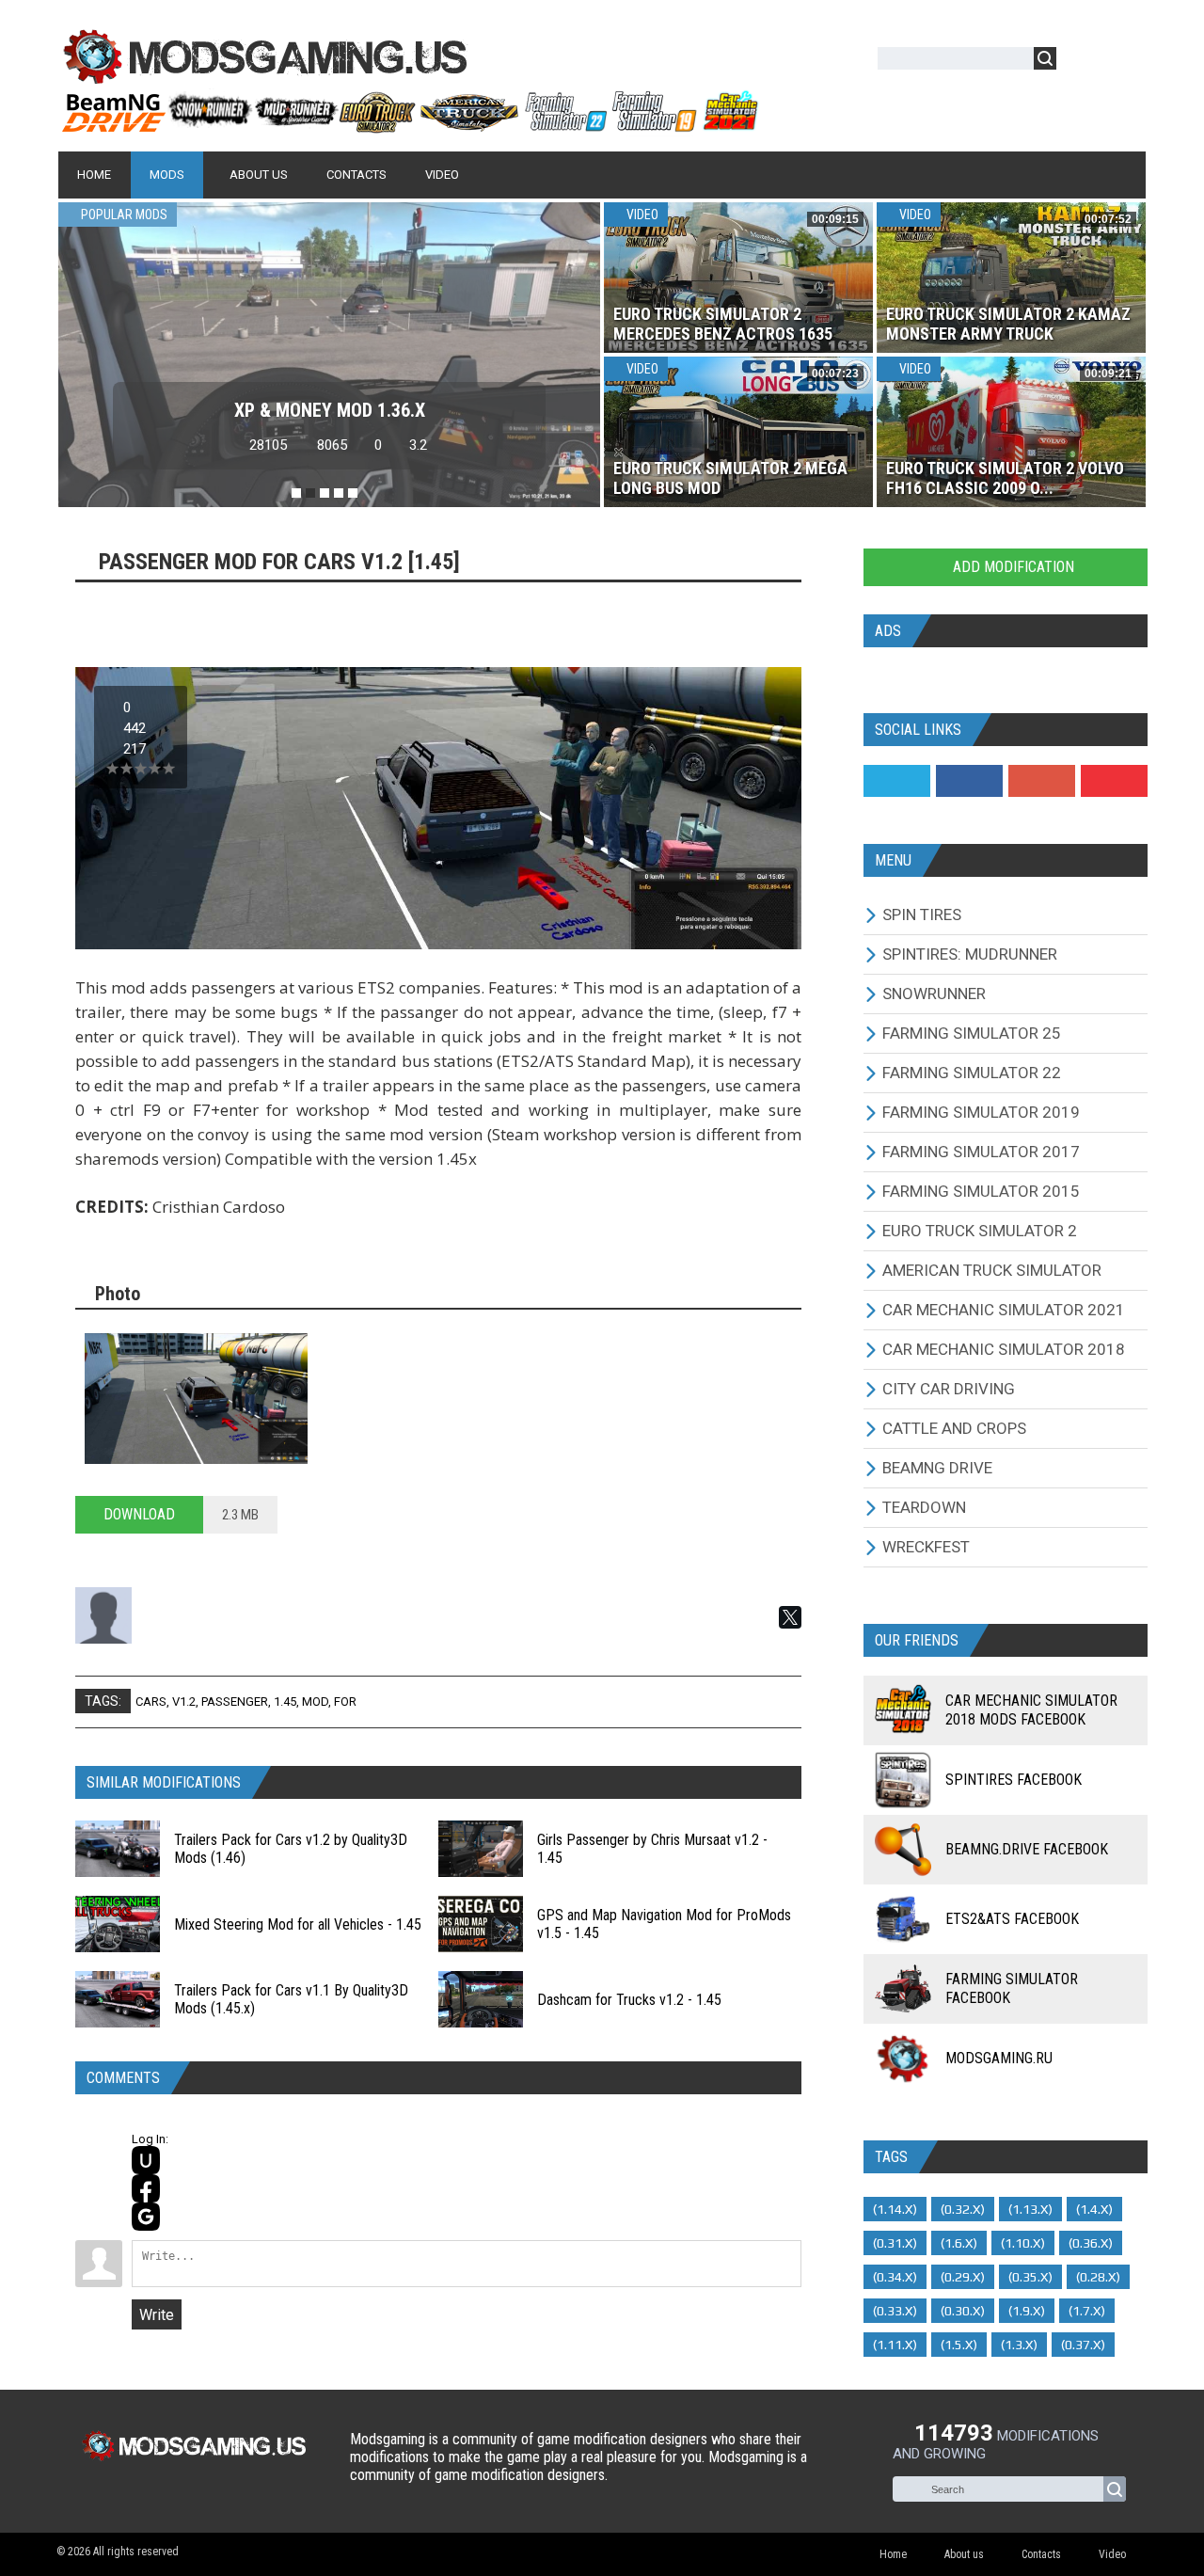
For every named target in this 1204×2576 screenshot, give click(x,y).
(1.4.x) (1094, 2209)
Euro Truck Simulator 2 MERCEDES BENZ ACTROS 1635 (723, 324)
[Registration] (1125, 62)
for (345, 1701)
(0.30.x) (963, 2311)
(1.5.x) (959, 2345)
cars (151, 1701)
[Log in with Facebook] (146, 2188)
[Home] (409, 125)
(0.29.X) (963, 2277)
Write (157, 2315)
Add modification (1012, 567)
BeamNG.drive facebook (1027, 1849)
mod (315, 1701)
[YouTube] (1114, 781)
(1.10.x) (1023, 2243)
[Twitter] (897, 781)
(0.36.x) (1091, 2243)
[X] (790, 1617)
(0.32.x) (963, 2209)
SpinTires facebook (1014, 1780)
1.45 (285, 1701)
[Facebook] (969, 781)
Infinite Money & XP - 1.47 (330, 410)
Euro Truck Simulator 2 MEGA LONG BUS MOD (730, 478)
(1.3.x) (1019, 2345)
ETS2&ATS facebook (1012, 1919)
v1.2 (184, 1701)
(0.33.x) (895, 2311)
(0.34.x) (895, 2277)
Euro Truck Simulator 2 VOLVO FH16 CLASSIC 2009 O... (1005, 478)
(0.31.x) (895, 2243)
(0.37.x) (1083, 2345)
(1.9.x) (1027, 2311)
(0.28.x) (1098, 2277)
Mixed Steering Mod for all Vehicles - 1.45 (298, 1924)
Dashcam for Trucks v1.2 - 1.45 (629, 2000)
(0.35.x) (1030, 2277)
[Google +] (1042, 781)
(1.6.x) (959, 2243)
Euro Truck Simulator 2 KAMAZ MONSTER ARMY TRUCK (1008, 324)
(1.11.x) (895, 2345)
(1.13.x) (1030, 2209)
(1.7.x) (1087, 2311)
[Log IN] (1081, 62)
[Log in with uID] (146, 2160)
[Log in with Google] (146, 2217)
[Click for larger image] (196, 1399)
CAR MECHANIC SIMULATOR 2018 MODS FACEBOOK (1031, 1710)
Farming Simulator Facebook (1012, 1988)
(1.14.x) (895, 2209)
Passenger (235, 1701)
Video (641, 215)
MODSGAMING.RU (999, 2058)
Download (139, 1514)
